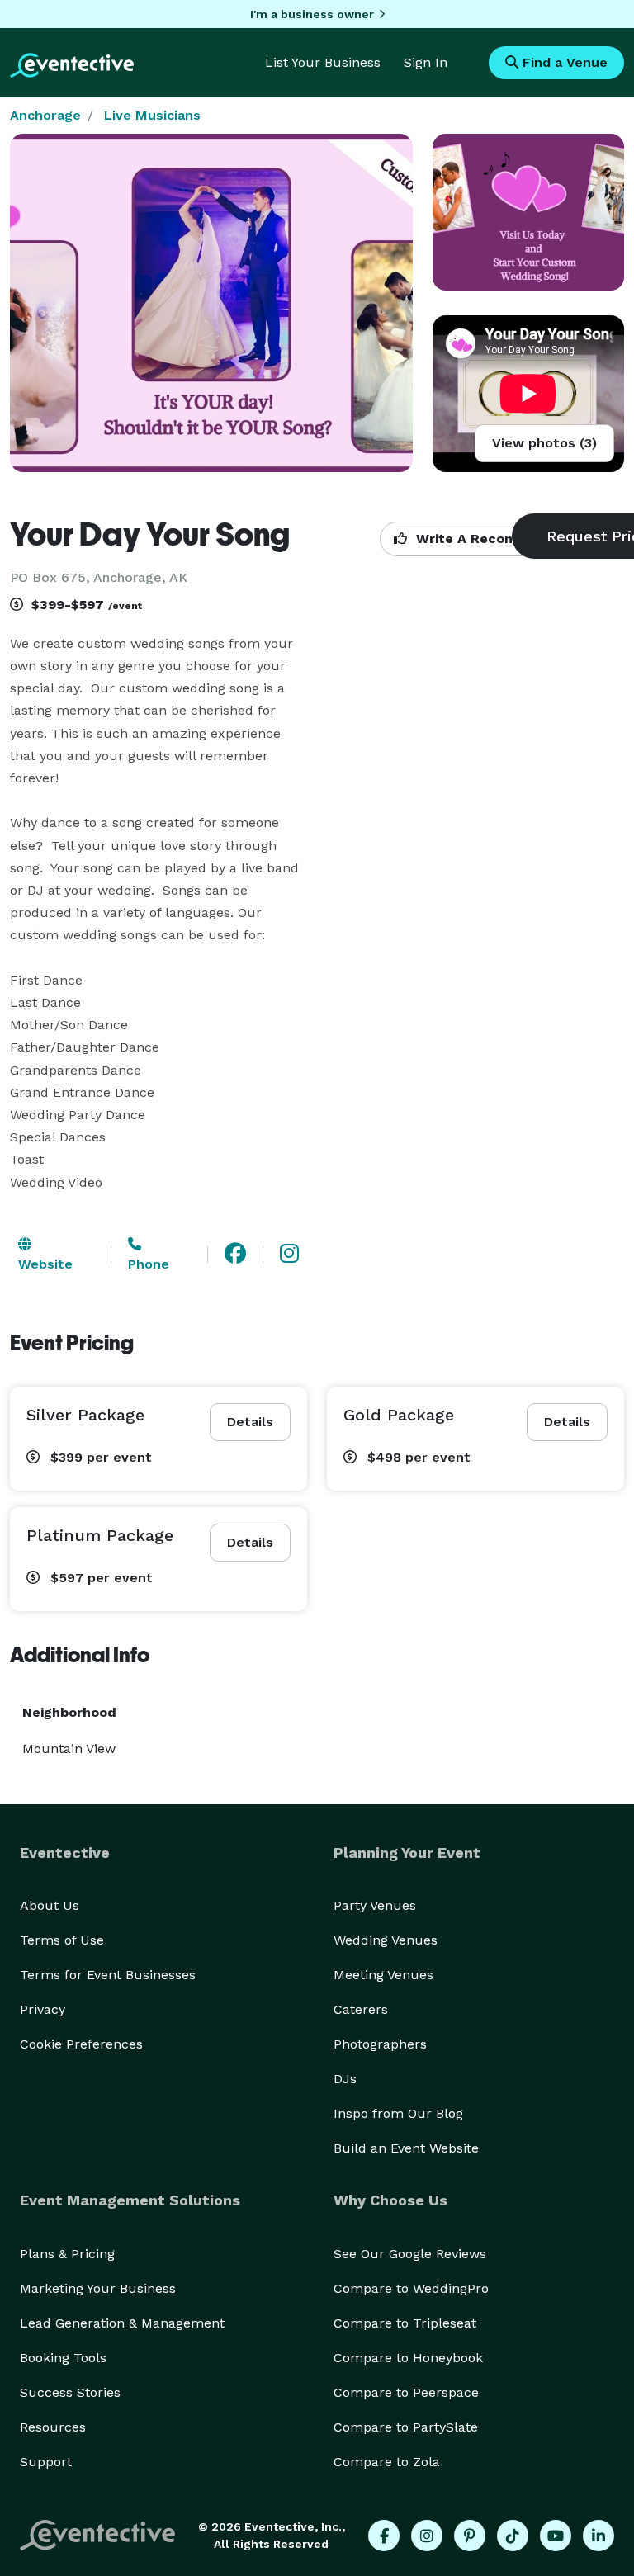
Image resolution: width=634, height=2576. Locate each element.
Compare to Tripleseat (405, 2323)
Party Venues (375, 1905)
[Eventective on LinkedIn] (599, 2536)
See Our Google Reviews (410, 2254)
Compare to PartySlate (406, 2427)
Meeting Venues (383, 1975)
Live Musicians (152, 115)
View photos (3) (544, 443)
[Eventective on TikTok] (513, 2536)
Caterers (361, 2009)
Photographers (380, 2044)
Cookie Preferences (81, 2044)
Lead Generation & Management (122, 2323)
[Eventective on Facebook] (384, 2536)
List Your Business (323, 62)
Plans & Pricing (67, 2254)
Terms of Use (62, 1940)
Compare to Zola (387, 2462)
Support (46, 2462)
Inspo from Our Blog (398, 2113)
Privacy (43, 2009)
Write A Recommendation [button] (501, 539)
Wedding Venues (386, 1940)
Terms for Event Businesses (108, 1975)
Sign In (426, 62)
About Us (50, 1905)
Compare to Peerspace (406, 2392)
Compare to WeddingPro (411, 2288)
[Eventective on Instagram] (427, 2536)
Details (250, 1422)
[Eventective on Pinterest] (470, 2536)
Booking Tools (63, 2358)
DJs (345, 2079)
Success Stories (70, 2392)
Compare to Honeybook (408, 2358)
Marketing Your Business (98, 2288)
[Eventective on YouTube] (556, 2536)
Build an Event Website (406, 2148)
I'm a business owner (312, 14)
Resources (53, 2427)
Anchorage (45, 115)
